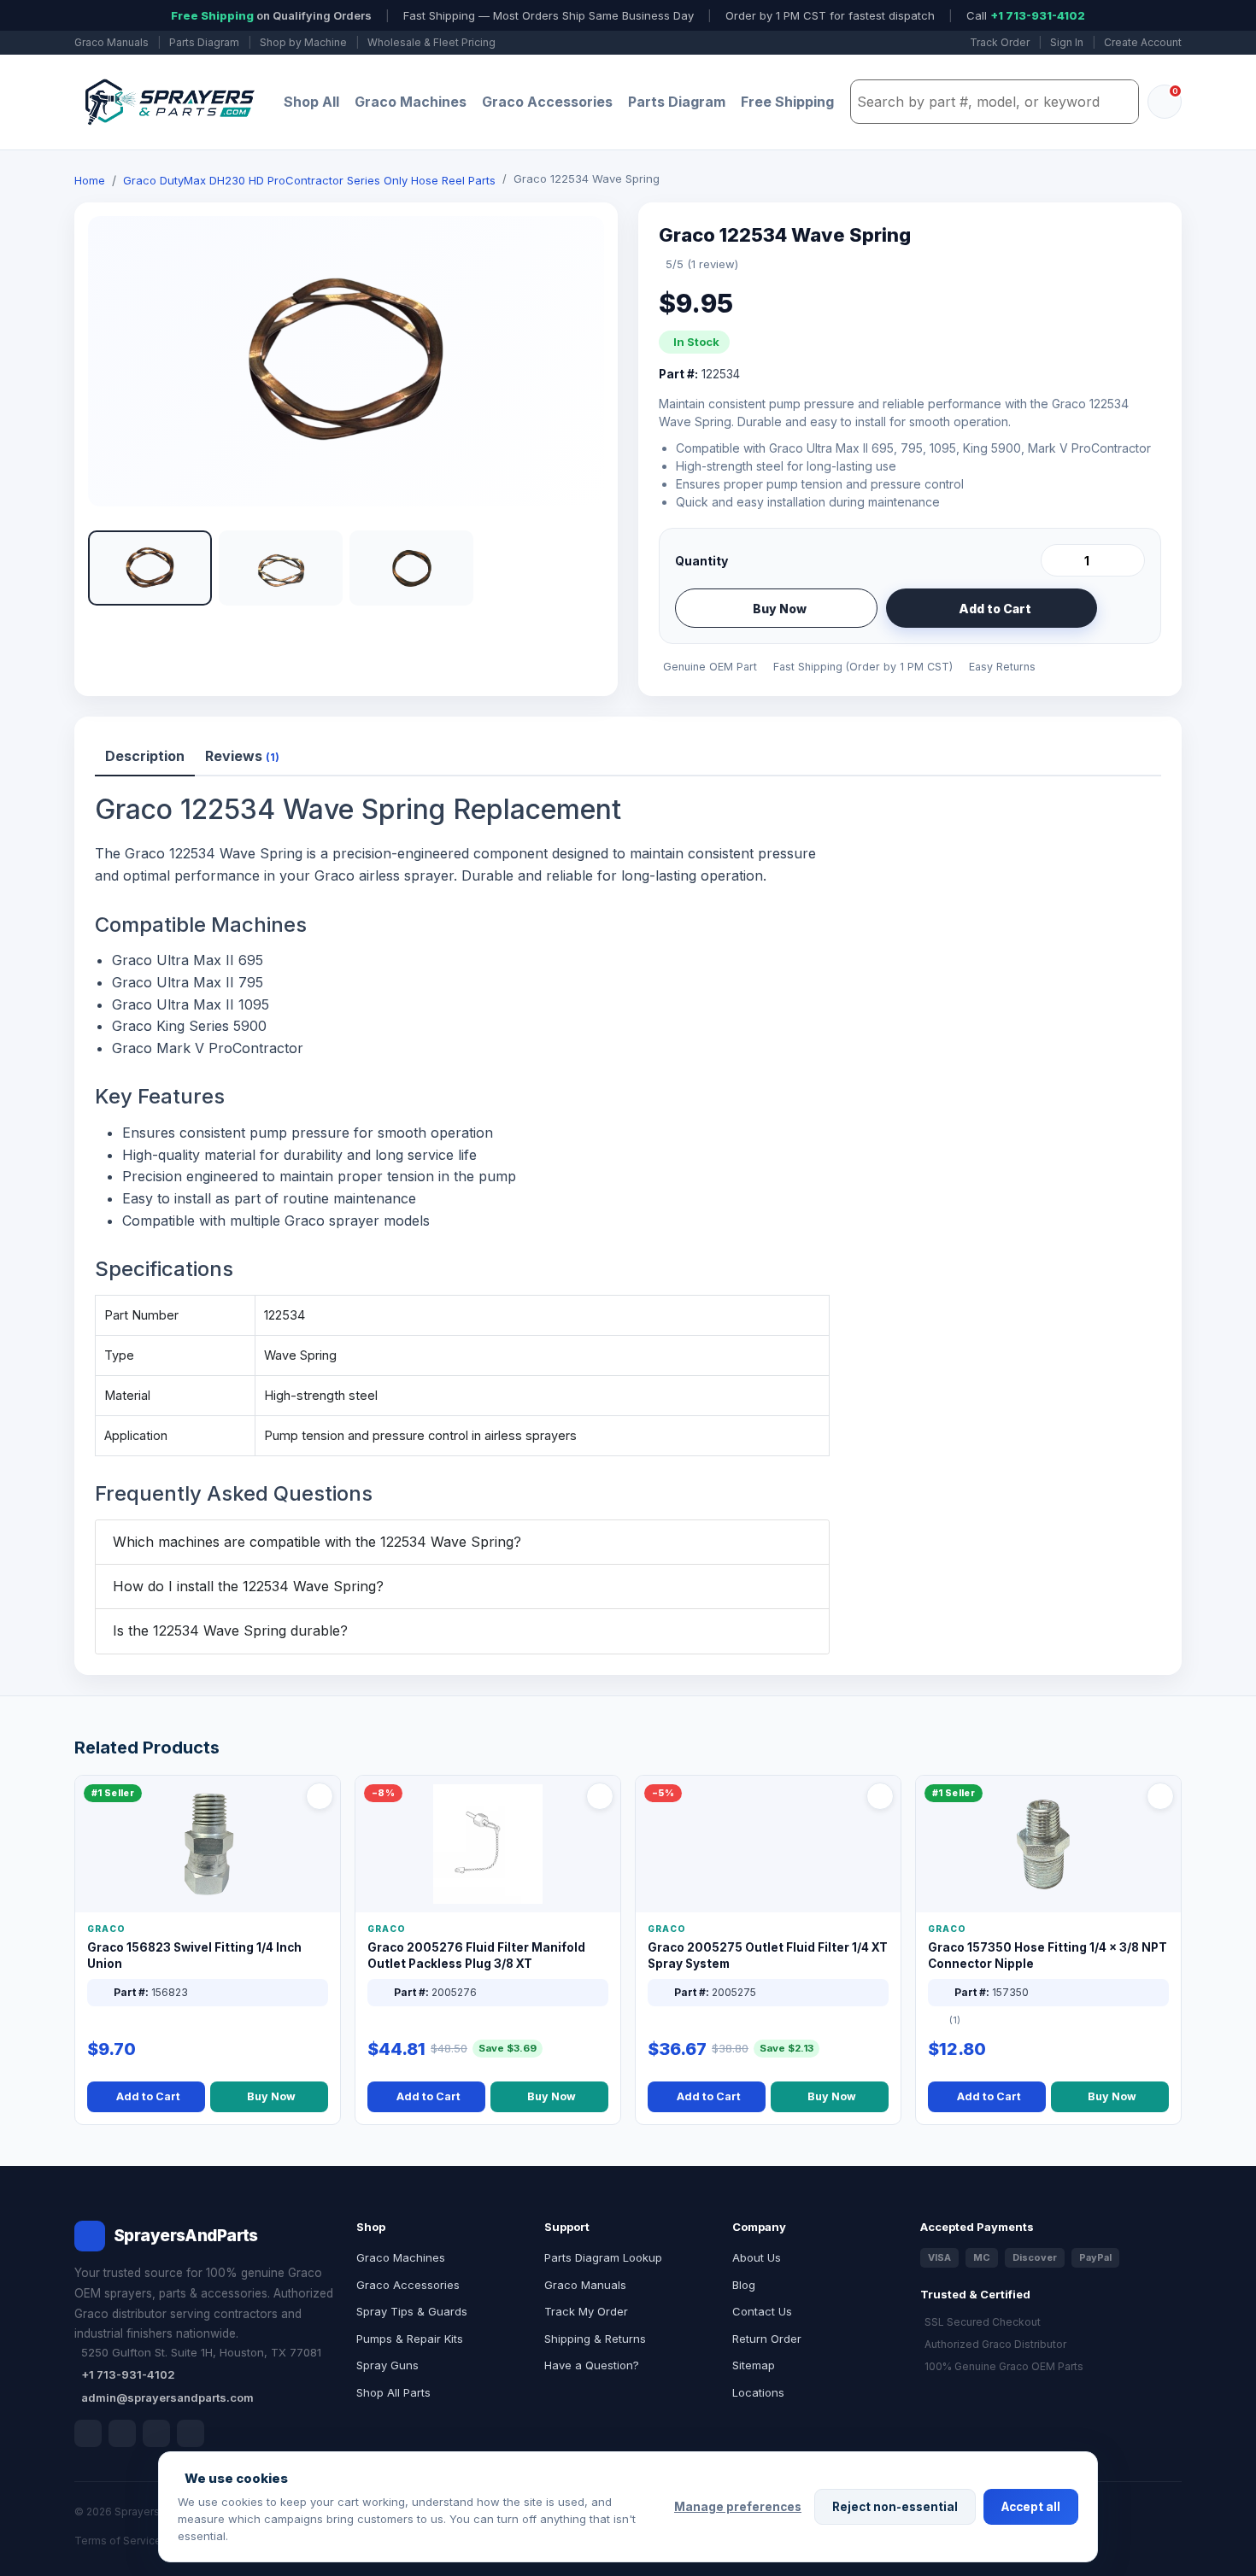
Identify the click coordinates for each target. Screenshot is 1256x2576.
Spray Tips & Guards (412, 2311)
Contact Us (762, 2311)
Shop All (311, 102)
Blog (744, 2285)
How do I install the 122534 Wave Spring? (248, 1586)
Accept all (1031, 2507)
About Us (757, 2257)
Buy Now (780, 609)
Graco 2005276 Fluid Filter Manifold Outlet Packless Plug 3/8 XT (476, 1955)
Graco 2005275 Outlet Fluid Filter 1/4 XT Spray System (768, 1955)
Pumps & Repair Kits (410, 2339)
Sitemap (754, 2365)
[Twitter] (156, 2433)
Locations (758, 2392)
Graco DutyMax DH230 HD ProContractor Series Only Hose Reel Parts (309, 180)
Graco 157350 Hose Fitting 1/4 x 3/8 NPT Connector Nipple (1048, 1955)
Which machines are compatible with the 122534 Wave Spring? (317, 1542)
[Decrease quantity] (1057, 560)
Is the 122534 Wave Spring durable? (230, 1630)
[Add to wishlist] (1125, 608)
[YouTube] (191, 2433)
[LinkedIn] (122, 2433)
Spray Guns (387, 2365)
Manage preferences (738, 2507)
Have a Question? (592, 2365)
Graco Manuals (112, 42)
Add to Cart (995, 609)
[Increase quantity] (1129, 560)
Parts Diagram (204, 42)
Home (90, 180)
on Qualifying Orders (271, 15)
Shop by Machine (303, 42)
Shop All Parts (393, 2392)
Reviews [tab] (242, 756)
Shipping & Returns (595, 2339)
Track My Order (586, 2311)
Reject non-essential (895, 2507)
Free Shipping (787, 102)
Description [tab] (145, 756)
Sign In (1067, 42)
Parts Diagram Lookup (603, 2257)
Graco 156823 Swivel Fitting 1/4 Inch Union (194, 1955)
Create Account (1143, 42)
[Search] (1121, 102)
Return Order (767, 2339)
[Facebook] (88, 2433)
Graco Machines (411, 102)
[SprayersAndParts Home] (168, 102)
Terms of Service (118, 2541)
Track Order (1000, 42)
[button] (150, 568)
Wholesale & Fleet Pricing (431, 42)
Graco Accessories (547, 102)
